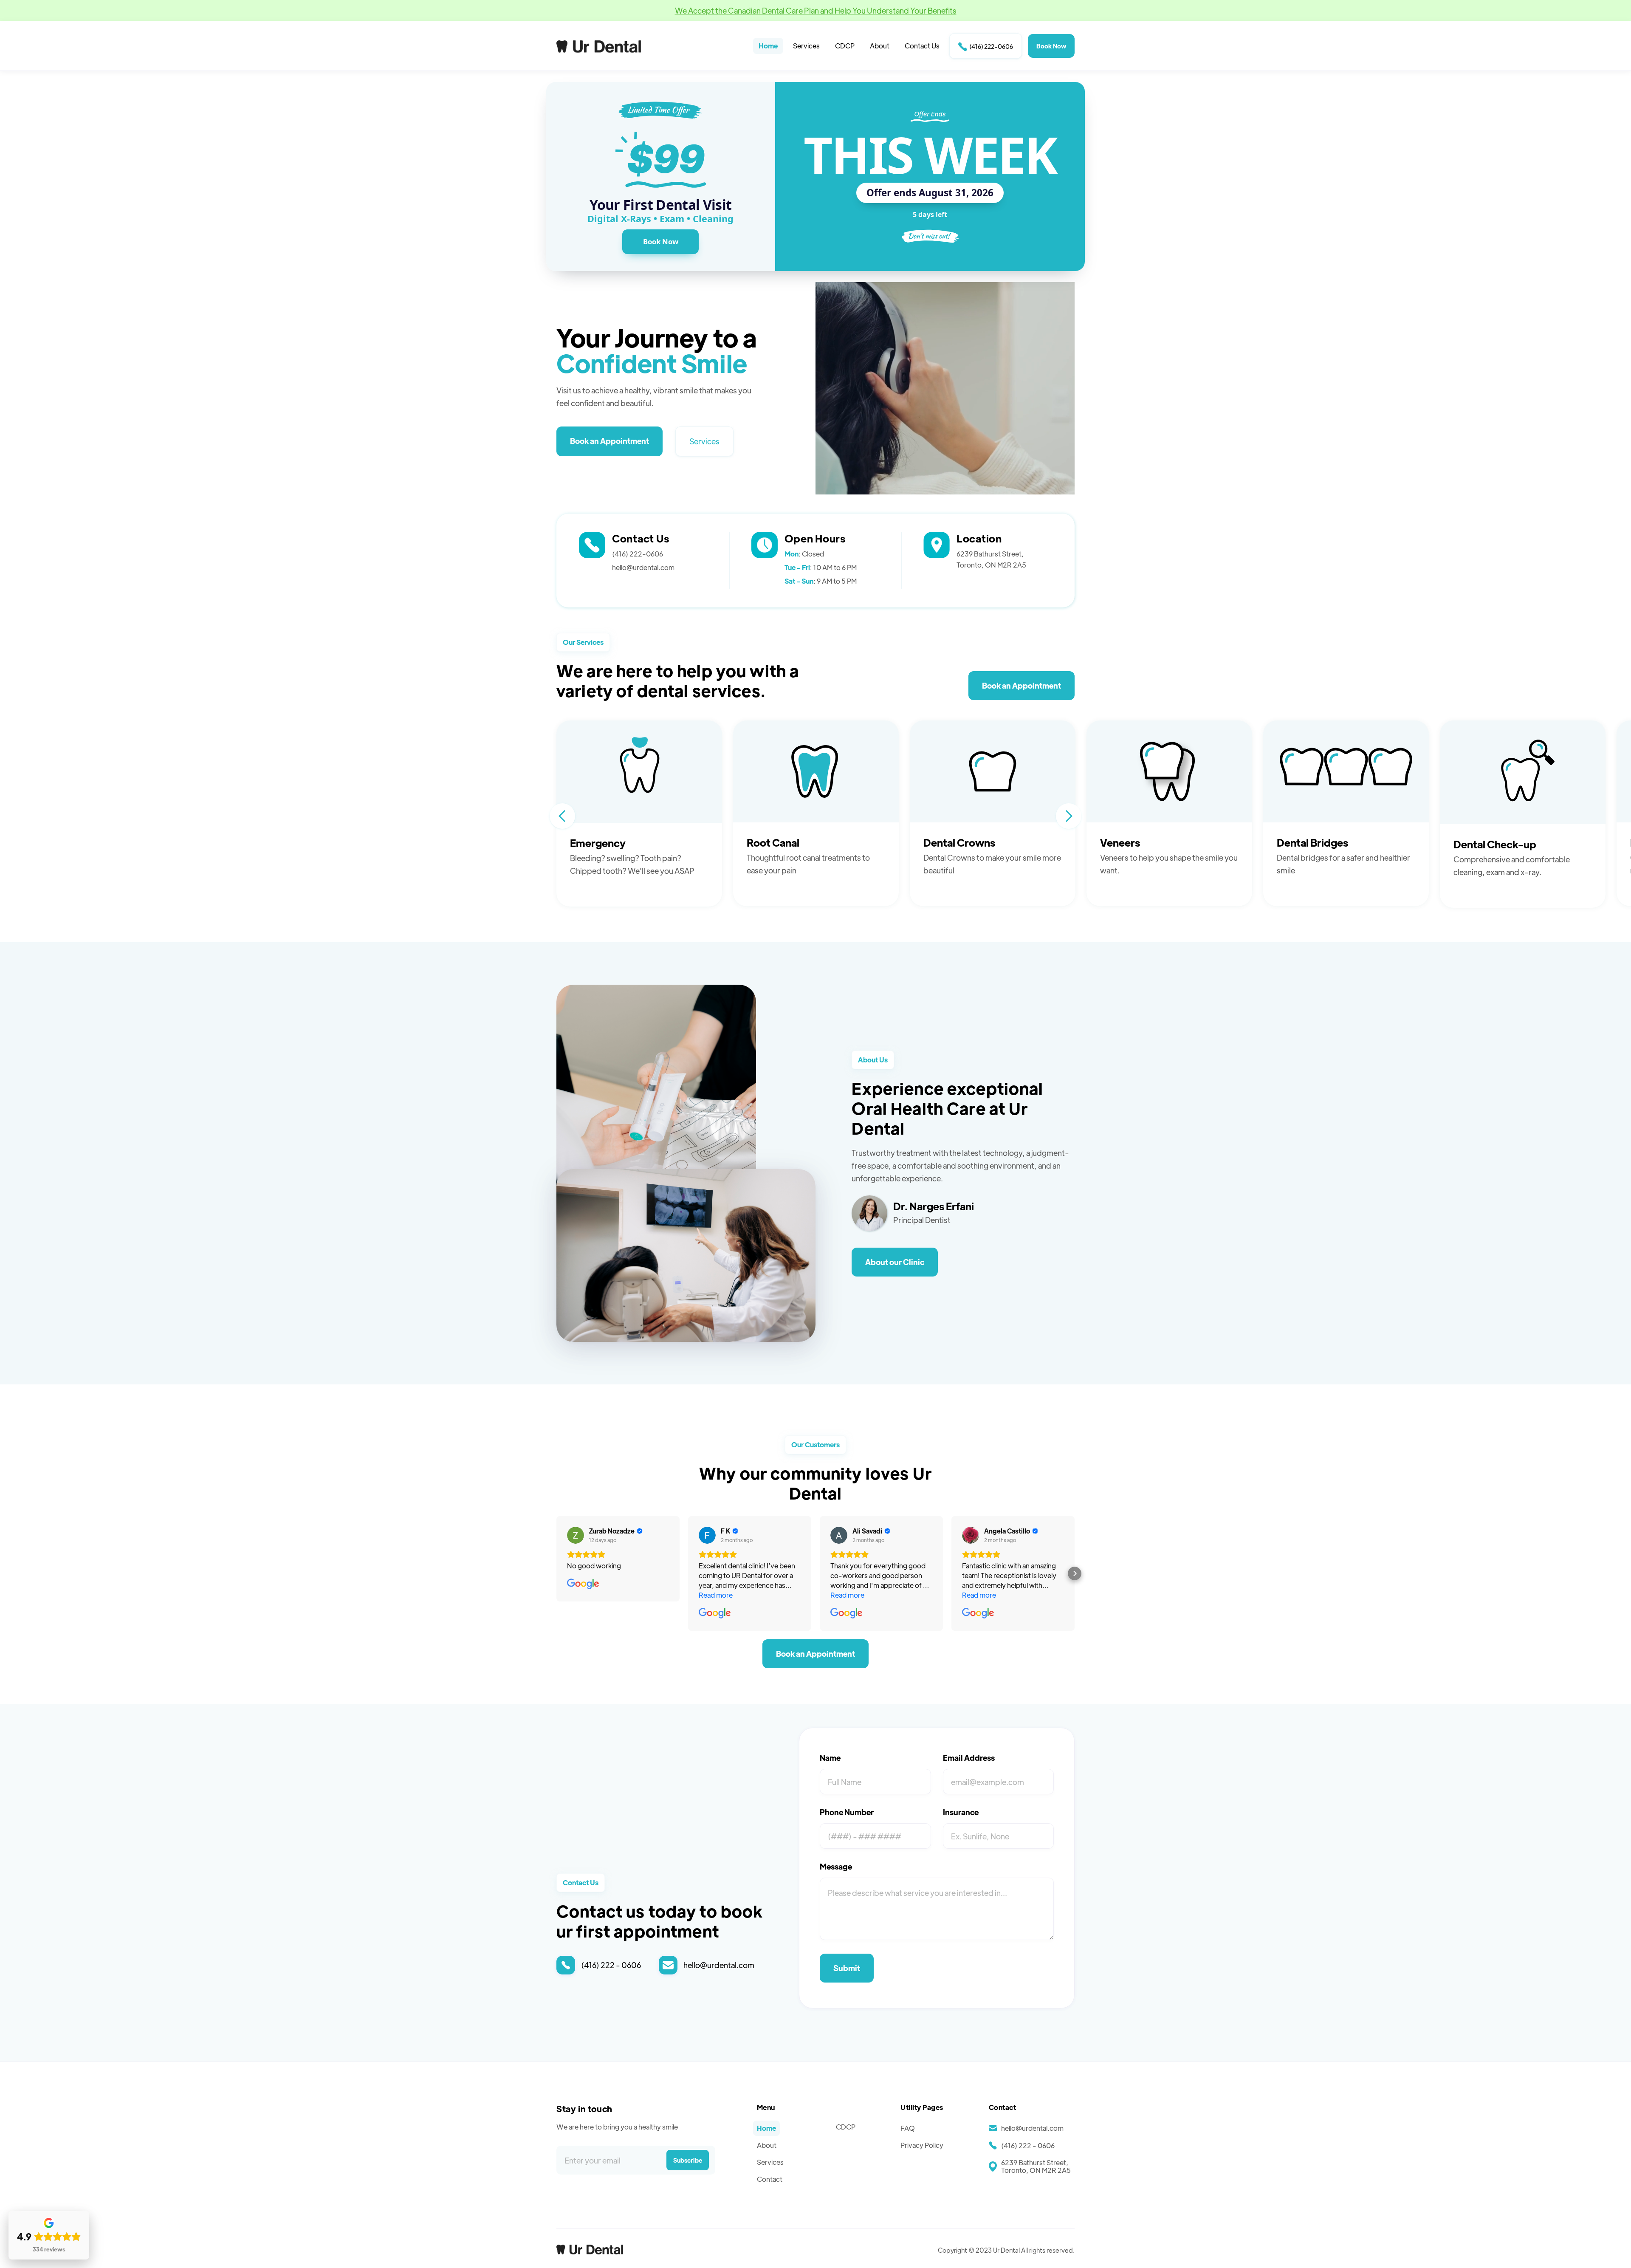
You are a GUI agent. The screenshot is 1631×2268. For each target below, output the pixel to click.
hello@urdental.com (643, 567)
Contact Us (922, 46)
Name (830, 1758)
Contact (770, 2179)
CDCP (845, 46)
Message (836, 1867)
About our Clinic (895, 1262)
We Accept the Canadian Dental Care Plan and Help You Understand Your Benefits (816, 10)
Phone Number (847, 1812)
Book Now (1051, 46)
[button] (562, 816)
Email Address (969, 1758)
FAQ (908, 2128)
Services (806, 46)
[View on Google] (576, 1535)
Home (768, 46)
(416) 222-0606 (986, 47)
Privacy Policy (922, 2145)
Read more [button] (716, 1595)
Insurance (961, 1812)
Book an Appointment (610, 441)
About (880, 46)
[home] (599, 46)
